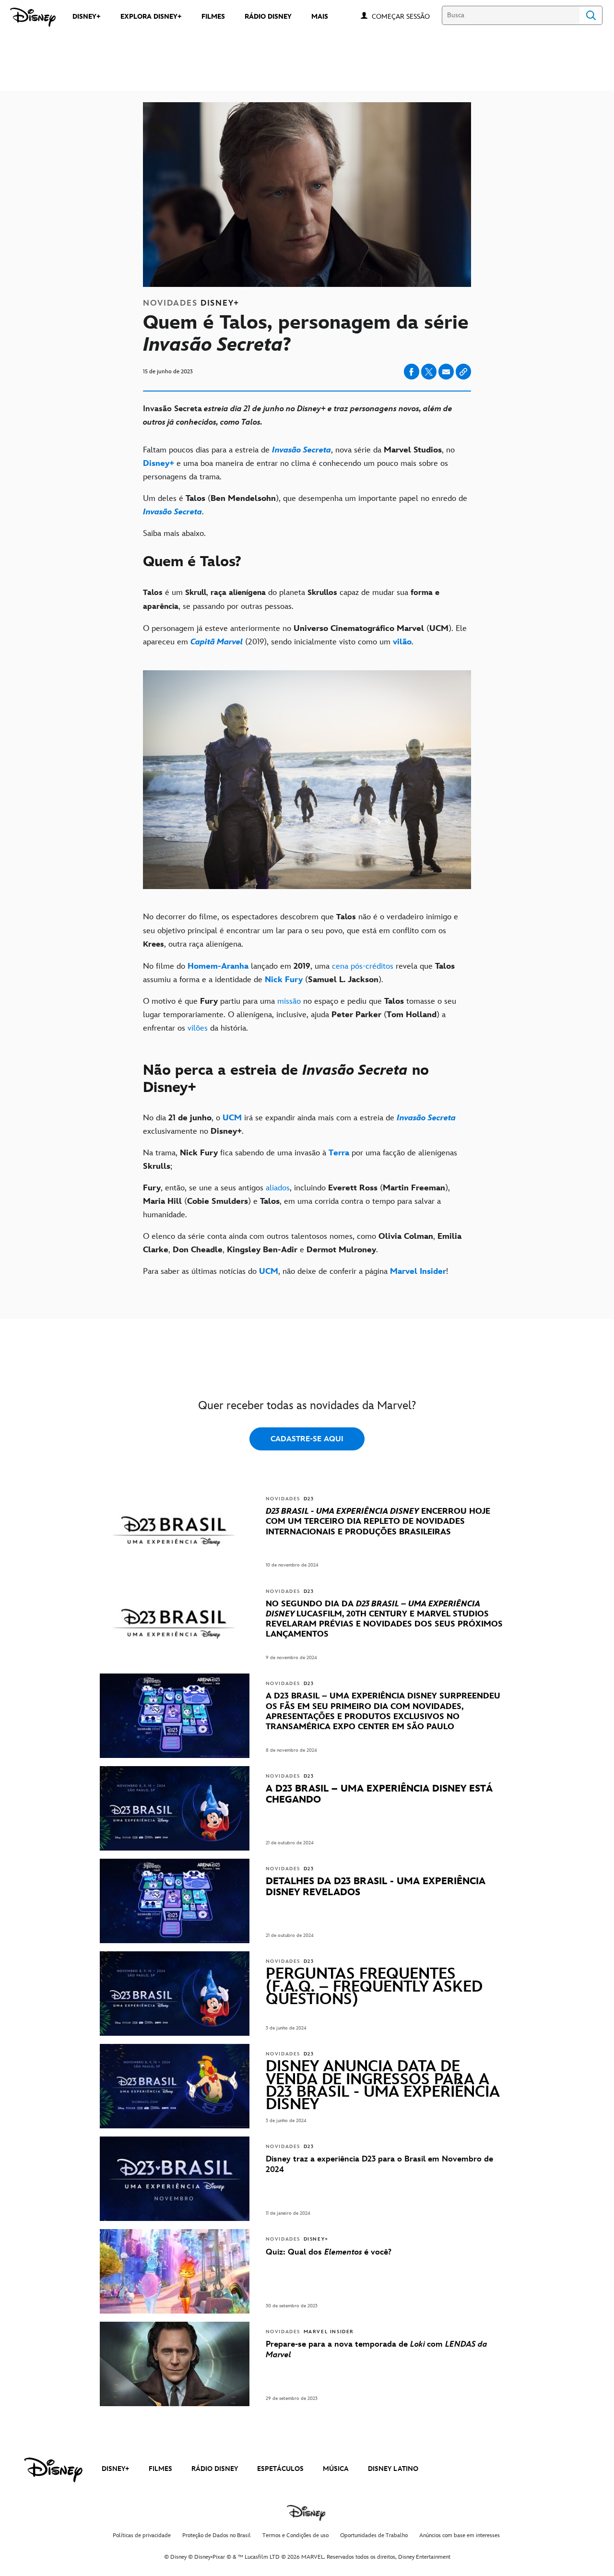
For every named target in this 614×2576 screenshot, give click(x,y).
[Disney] (33, 17)
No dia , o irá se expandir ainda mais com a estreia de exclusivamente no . (299, 1125)
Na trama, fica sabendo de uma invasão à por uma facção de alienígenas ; (300, 1160)
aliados (278, 1188)
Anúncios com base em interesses (460, 2535)
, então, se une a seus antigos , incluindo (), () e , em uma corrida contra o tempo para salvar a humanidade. (296, 1201)
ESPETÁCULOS (280, 2469)
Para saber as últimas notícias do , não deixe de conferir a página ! (295, 1271)
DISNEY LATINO (393, 2469)
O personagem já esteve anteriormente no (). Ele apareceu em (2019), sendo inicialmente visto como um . (305, 635)
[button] (406, 16)
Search (591, 15)
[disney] (53, 2470)
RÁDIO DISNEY (215, 2469)
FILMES (160, 2469)
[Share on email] (446, 372)
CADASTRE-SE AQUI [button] (307, 1439)
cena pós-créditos (363, 966)
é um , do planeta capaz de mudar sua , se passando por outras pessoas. (291, 599)
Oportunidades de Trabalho (374, 2535)
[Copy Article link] (463, 372)
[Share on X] (429, 372)
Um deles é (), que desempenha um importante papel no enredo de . (305, 505)
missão (289, 1001)
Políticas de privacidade (142, 2535)
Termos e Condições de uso (295, 2535)
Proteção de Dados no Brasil (217, 2535)
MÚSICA (336, 2469)
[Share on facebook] (412, 372)
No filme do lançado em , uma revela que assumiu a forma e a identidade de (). (299, 973)
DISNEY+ (116, 2469)
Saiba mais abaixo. (174, 534)
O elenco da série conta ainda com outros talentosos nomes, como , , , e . (302, 1243)
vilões (198, 1028)
